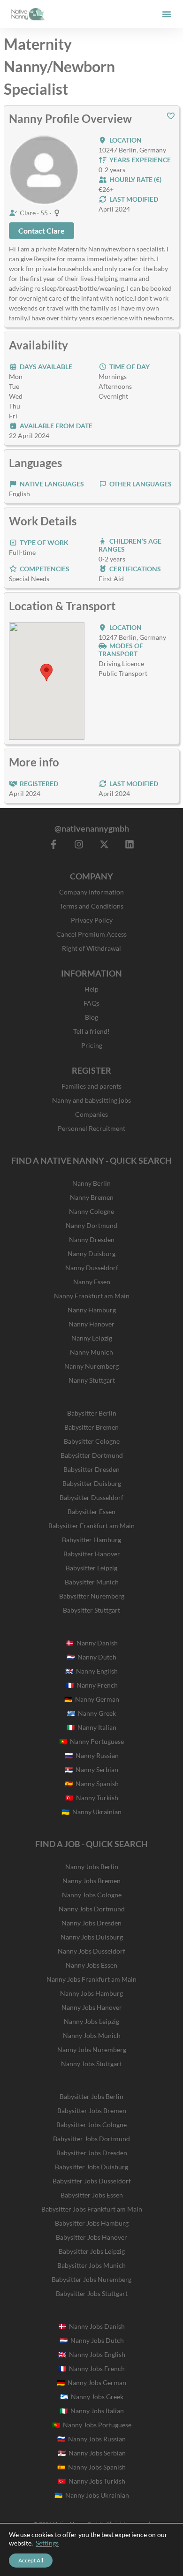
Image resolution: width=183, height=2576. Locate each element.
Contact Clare (42, 231)
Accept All (31, 2560)
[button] (167, 14)
